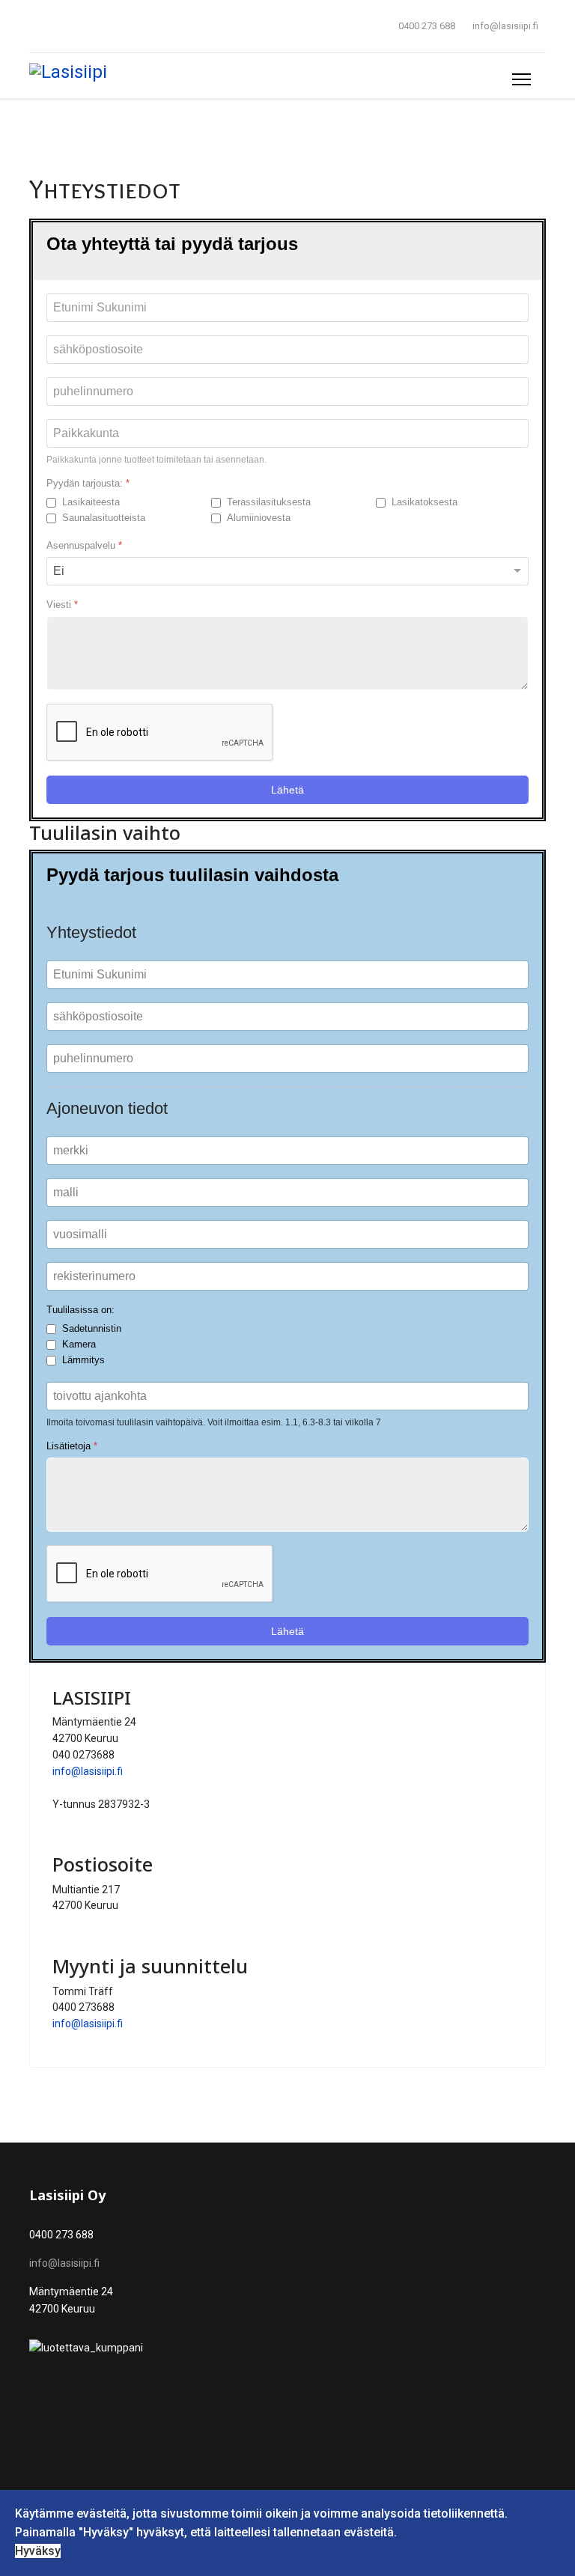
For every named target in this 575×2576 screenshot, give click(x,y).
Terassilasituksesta (269, 502)
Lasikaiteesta (91, 502)
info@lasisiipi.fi (505, 26)
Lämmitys (83, 1360)
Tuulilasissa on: (80, 1310)
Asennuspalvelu (84, 545)
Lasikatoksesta (425, 502)
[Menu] (521, 79)
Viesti (62, 605)
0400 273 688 (427, 26)
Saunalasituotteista (104, 518)
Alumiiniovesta (259, 518)
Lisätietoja (72, 1446)
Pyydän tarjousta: (88, 483)
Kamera (79, 1344)
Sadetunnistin (92, 1328)
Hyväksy (38, 2551)
